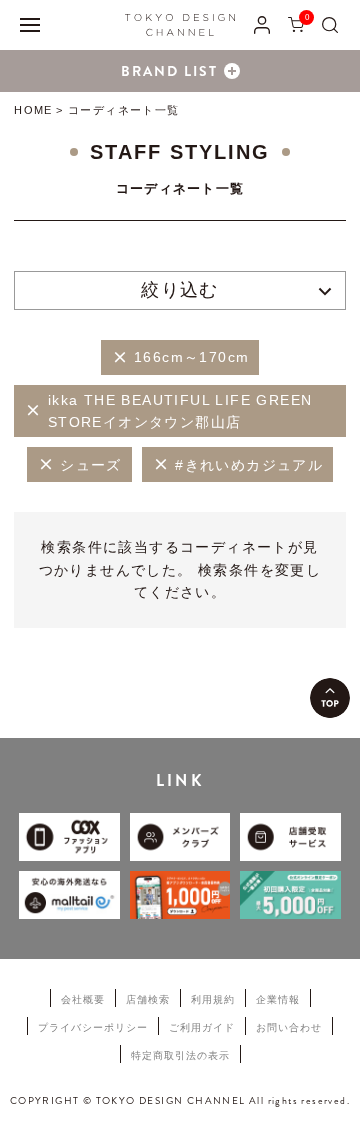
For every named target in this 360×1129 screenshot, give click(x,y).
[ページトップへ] (330, 698)
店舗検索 (148, 999)
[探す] (330, 24)
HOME (32, 110)
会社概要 (83, 999)
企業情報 (278, 999)
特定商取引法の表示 (180, 1055)
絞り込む (180, 290)
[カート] (296, 24)
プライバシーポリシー (93, 1027)
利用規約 (213, 999)
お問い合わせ (289, 1027)
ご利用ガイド (202, 1027)
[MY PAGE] (262, 24)
